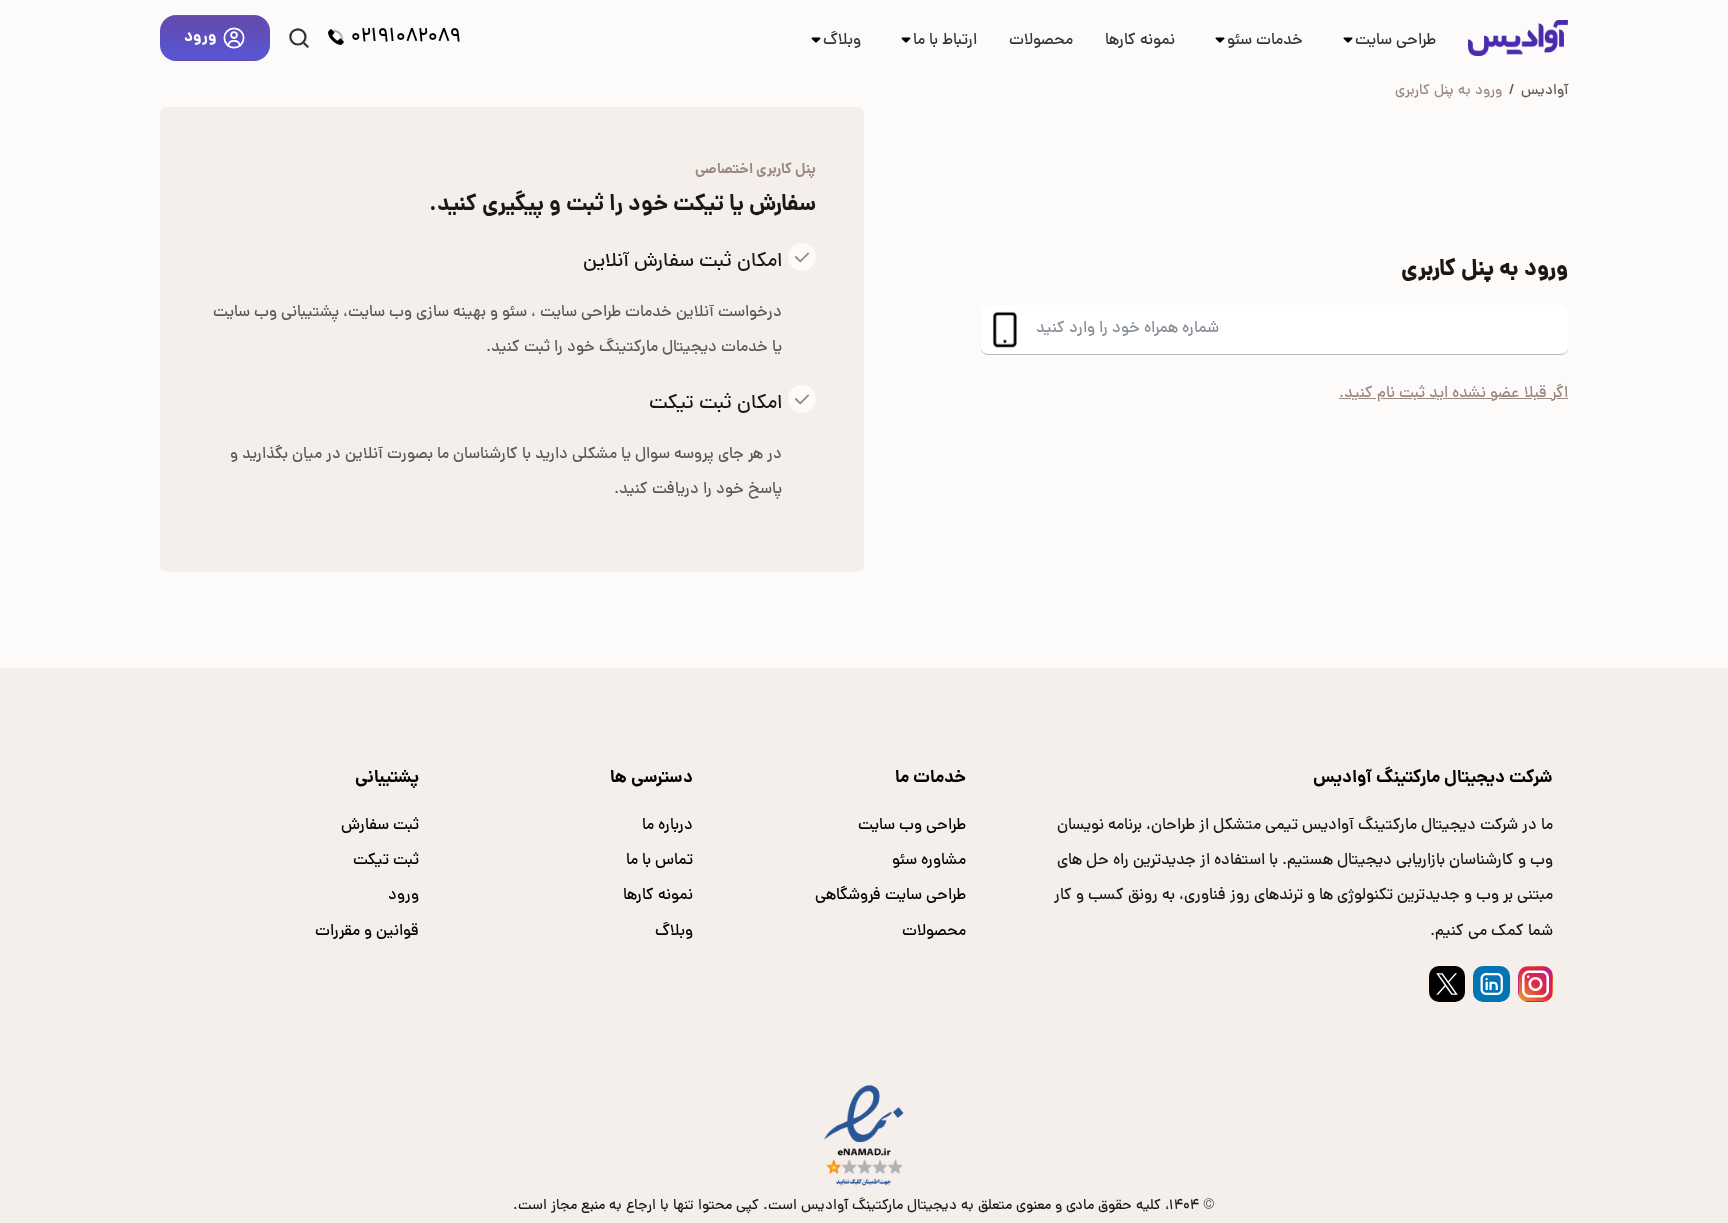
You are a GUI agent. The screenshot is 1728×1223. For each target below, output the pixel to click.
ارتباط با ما (945, 41)
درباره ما (667, 826)
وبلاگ (842, 41)
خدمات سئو (1265, 41)
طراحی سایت (1395, 41)
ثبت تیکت (386, 861)
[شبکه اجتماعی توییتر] (1447, 984)
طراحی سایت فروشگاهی (890, 896)
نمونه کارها (1140, 41)
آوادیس (1544, 91)
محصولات (1041, 41)
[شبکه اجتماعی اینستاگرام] (1535, 984)
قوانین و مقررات (367, 932)
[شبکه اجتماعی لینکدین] (1491, 984)
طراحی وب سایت (912, 826)
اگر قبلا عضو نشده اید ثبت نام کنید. (1453, 394)
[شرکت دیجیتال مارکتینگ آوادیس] (1518, 38)
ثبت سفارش (380, 826)
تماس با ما (659, 861)
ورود (200, 37)
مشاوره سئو (929, 861)
